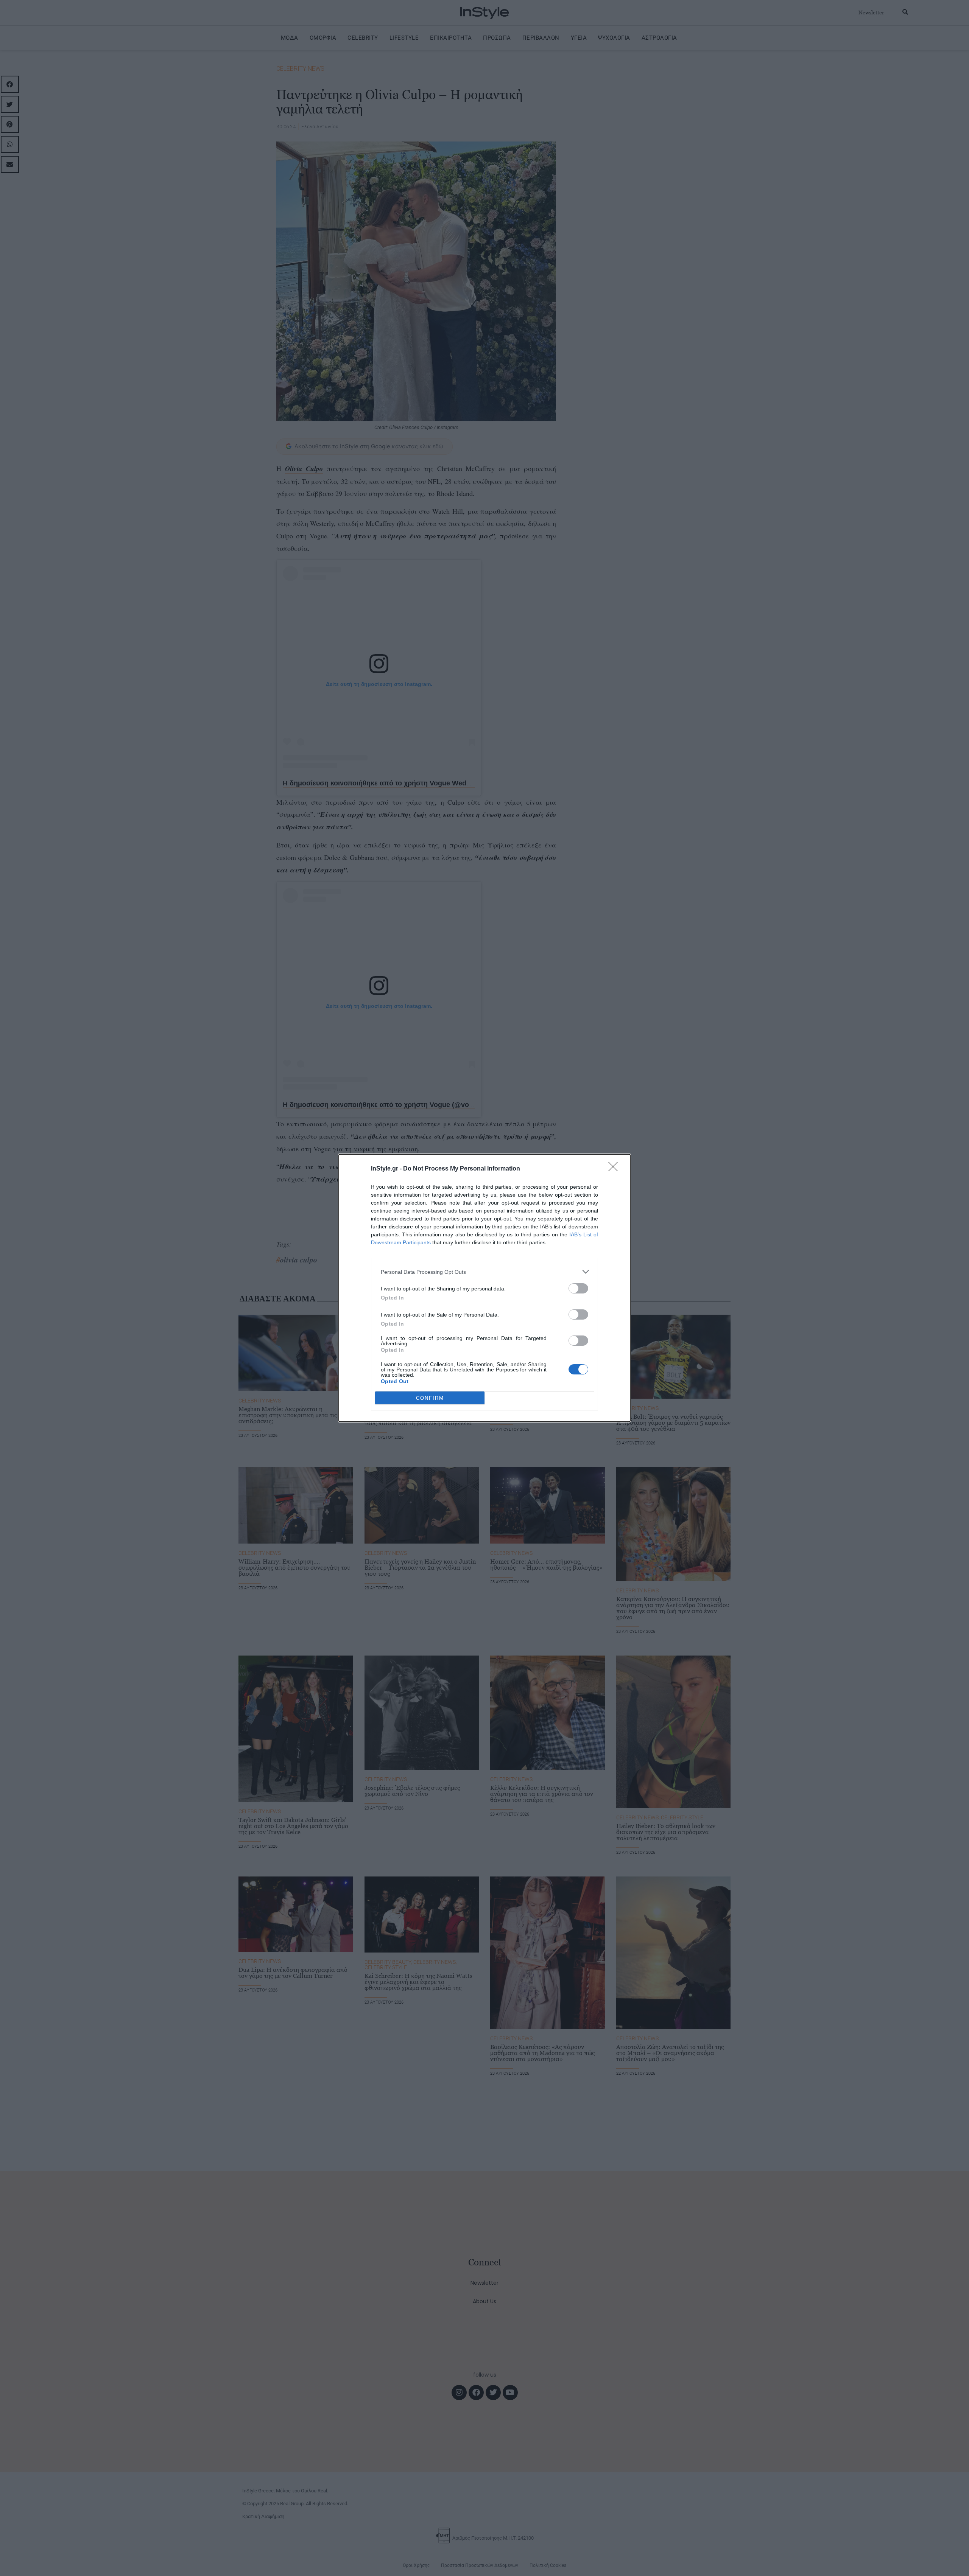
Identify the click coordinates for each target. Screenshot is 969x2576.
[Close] (615, 1169)
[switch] (578, 1288)
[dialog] (484, 1288)
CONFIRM (430, 1398)
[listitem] (484, 1272)
